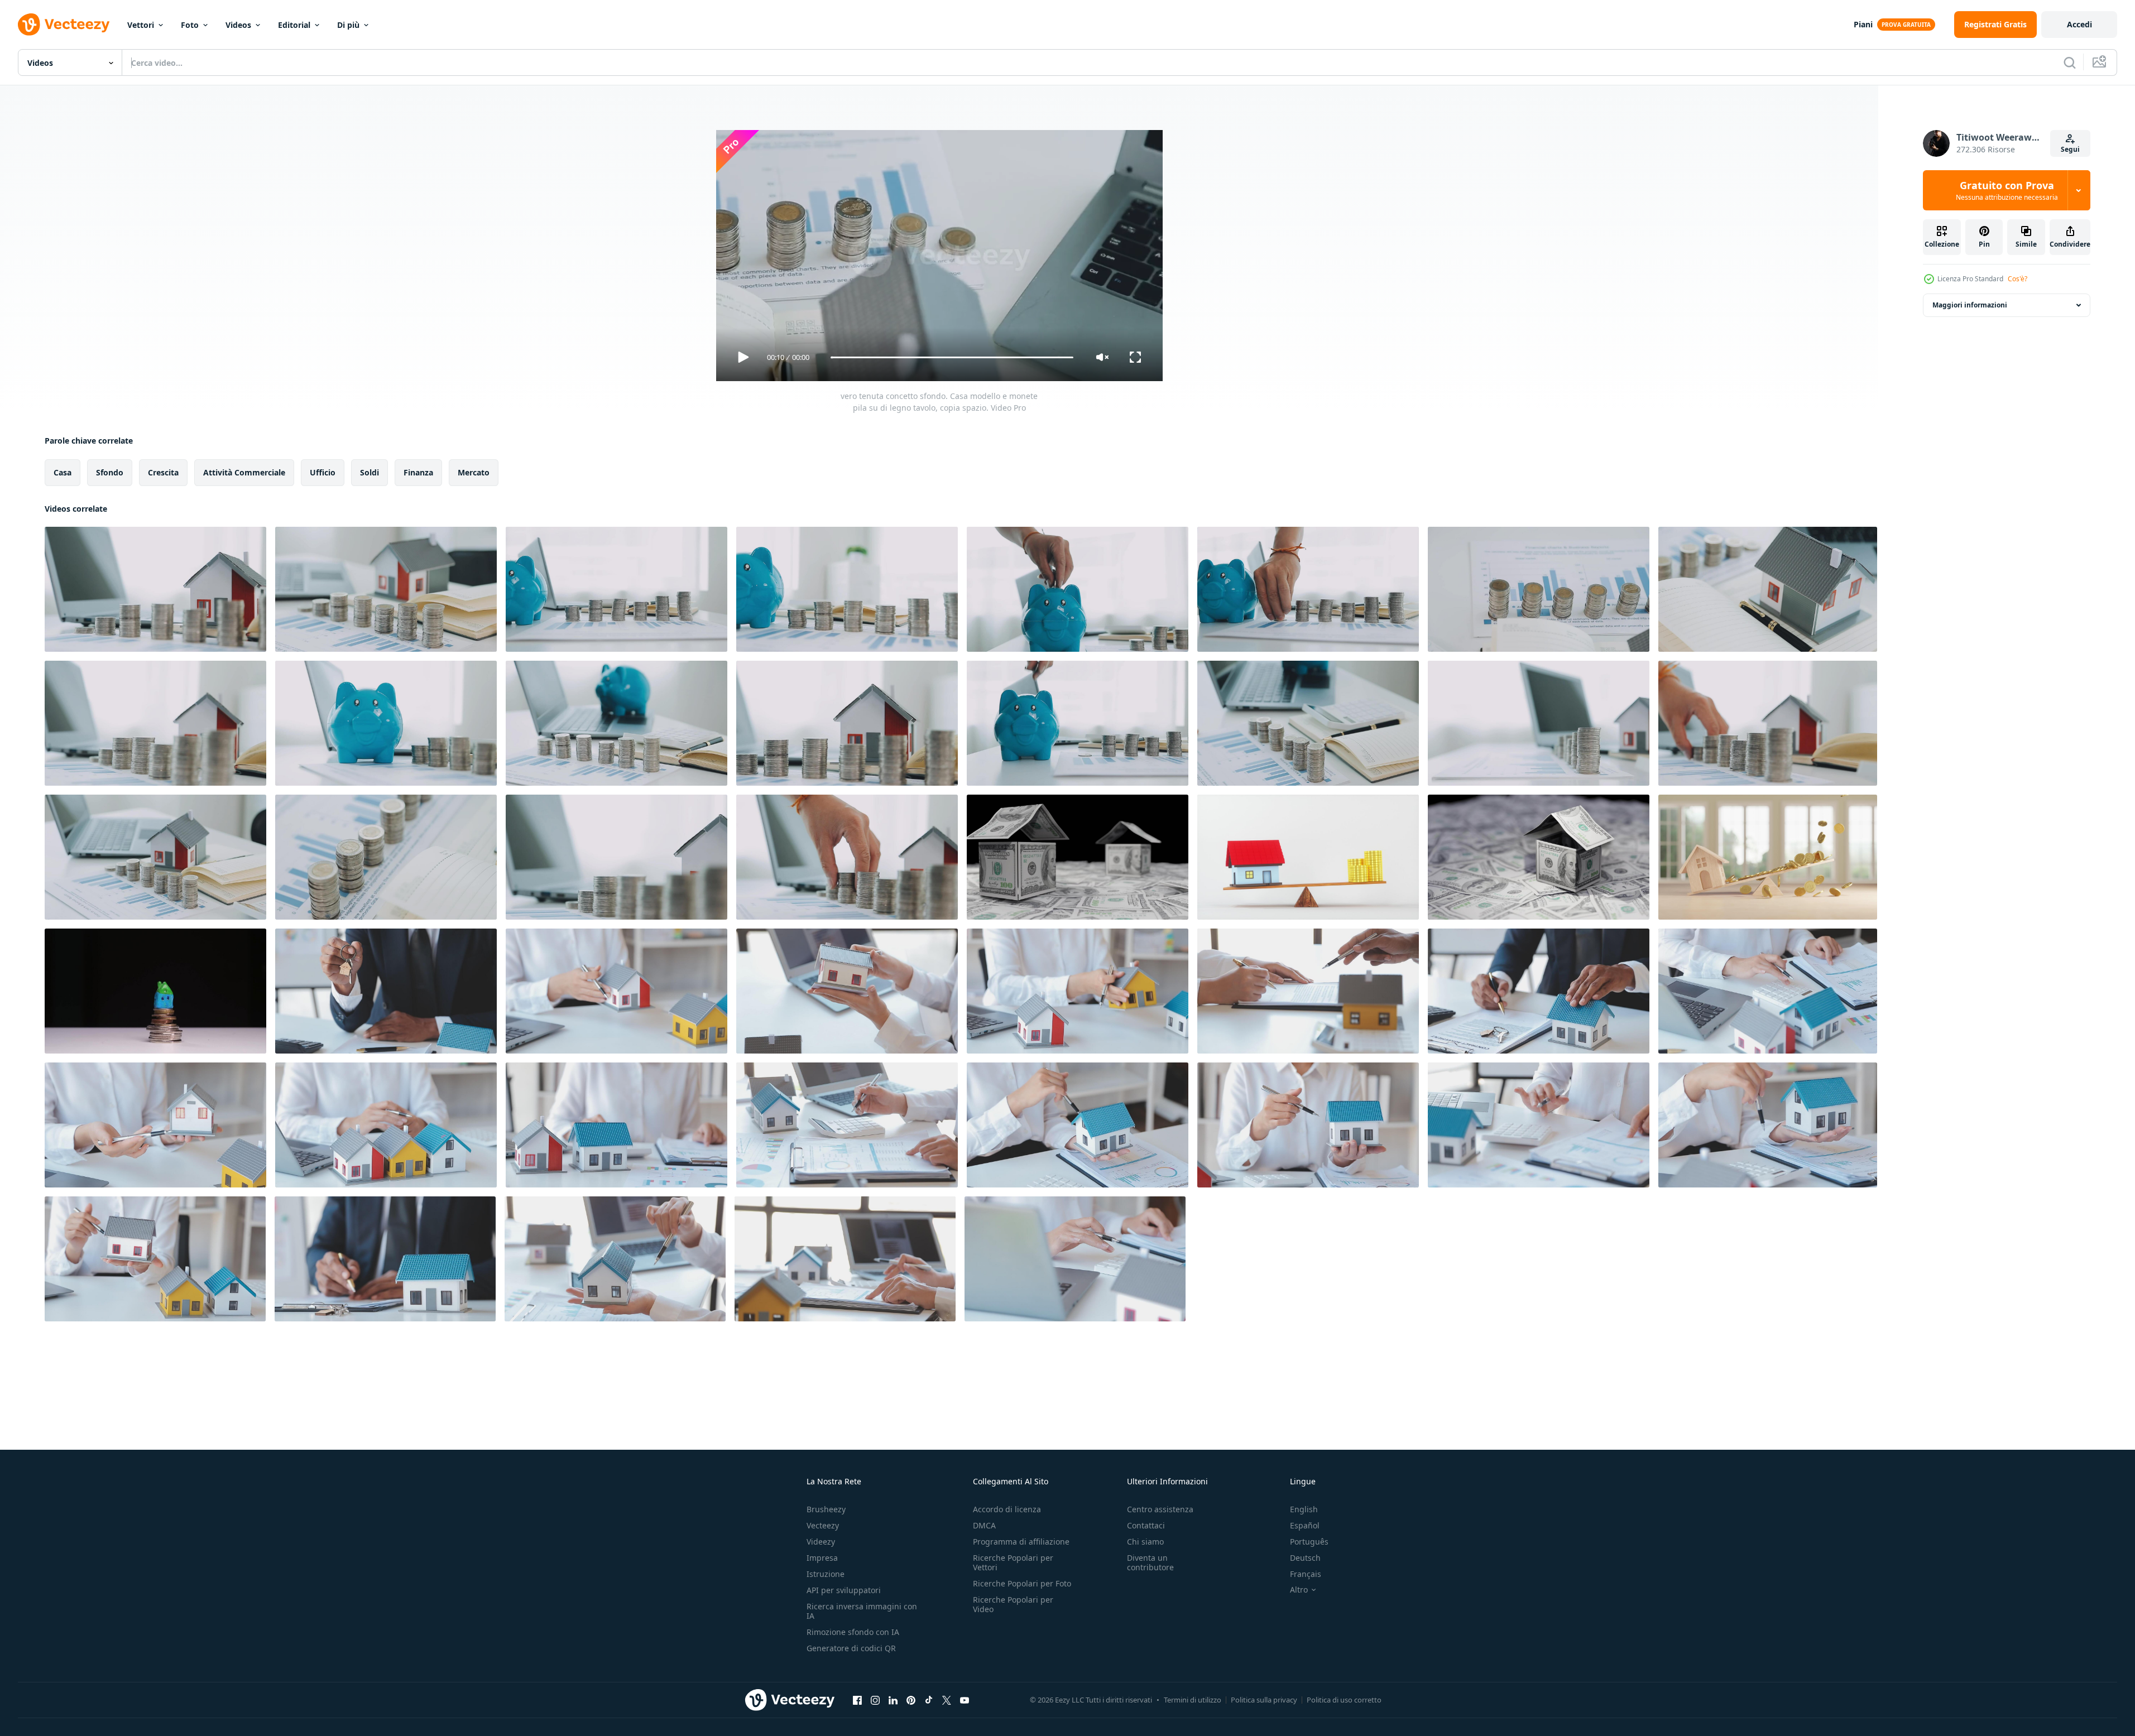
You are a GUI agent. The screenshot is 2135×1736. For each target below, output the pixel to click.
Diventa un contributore (1150, 1562)
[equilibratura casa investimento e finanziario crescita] (1768, 857)
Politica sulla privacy (1264, 1700)
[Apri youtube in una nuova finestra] (965, 1700)
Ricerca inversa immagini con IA (862, 1611)
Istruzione (826, 1574)
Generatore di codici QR (851, 1648)
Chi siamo (1145, 1542)
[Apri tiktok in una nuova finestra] (929, 1700)
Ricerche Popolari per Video (1013, 1604)
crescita (163, 472)
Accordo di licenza (1007, 1509)
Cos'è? (2018, 279)
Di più (348, 25)
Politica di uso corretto (1344, 1700)
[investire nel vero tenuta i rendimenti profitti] (1078, 857)
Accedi (2079, 24)
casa (63, 472)
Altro (1299, 1590)
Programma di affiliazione (1021, 1542)
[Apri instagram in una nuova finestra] (875, 1700)
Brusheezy (826, 1509)
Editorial (294, 25)
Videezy (821, 1542)
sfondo (110, 472)
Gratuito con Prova (2007, 190)
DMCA (984, 1525)
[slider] (952, 357)
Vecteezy (823, 1525)
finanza (418, 472)
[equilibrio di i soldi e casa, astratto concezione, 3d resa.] (1308, 857)
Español (1305, 1525)
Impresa (822, 1558)
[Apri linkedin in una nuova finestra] (893, 1700)
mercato (474, 472)
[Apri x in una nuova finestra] (947, 1700)
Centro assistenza (1160, 1509)
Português (1309, 1542)
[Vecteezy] (64, 25)
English (1304, 1509)
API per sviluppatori (844, 1590)
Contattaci (1146, 1525)
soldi (370, 472)
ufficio (323, 472)
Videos (238, 25)
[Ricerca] (2070, 62)
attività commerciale (244, 472)
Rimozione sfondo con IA (853, 1632)
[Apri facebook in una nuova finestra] (857, 1700)
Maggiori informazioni (1970, 305)
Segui (2070, 149)
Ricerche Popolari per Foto (1022, 1583)
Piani (1863, 24)
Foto (190, 25)
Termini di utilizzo (1193, 1700)
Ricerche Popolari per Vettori (1013, 1562)
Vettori (141, 25)
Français (1306, 1574)
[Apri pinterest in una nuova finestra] (911, 1700)
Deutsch (1305, 1558)
